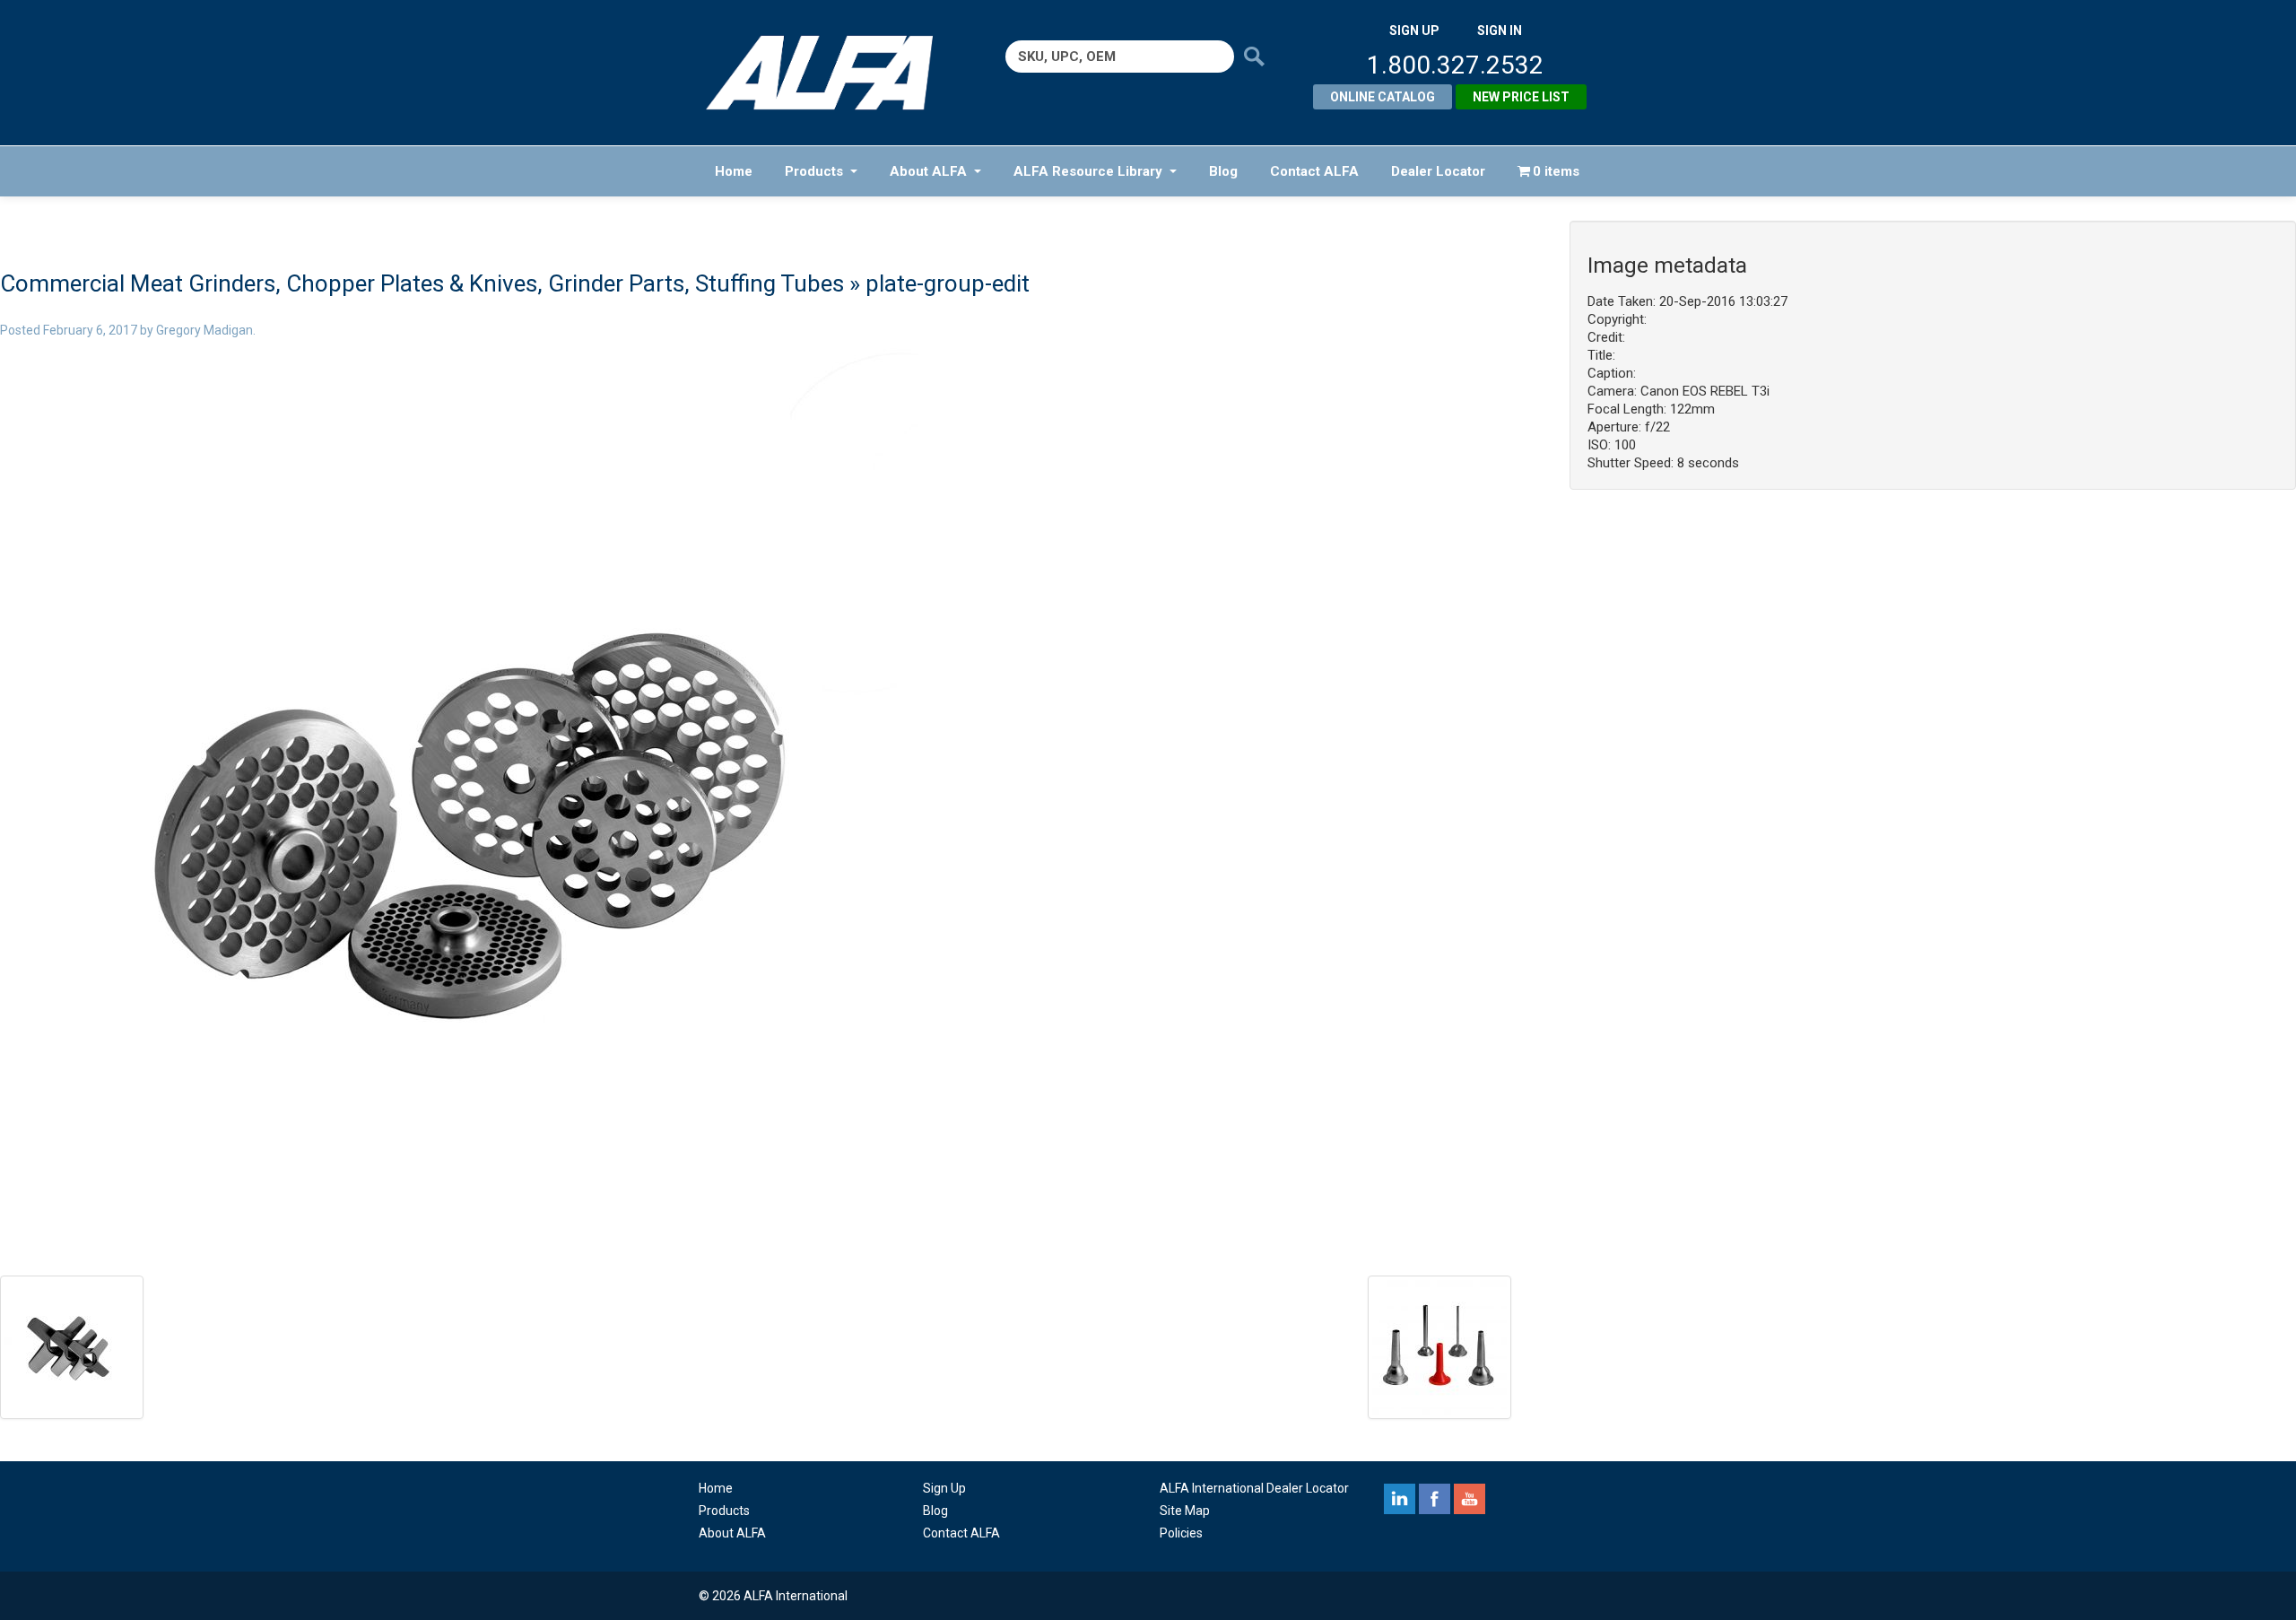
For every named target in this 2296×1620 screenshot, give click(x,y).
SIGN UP (1414, 30)
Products (814, 171)
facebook (1435, 1499)
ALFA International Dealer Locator (1254, 1488)
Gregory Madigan (204, 330)
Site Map (1185, 1511)
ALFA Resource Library (1088, 171)
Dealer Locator (1438, 171)
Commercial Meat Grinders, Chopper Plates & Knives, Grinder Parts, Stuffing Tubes (422, 283)
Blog (1223, 171)
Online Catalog (1383, 97)
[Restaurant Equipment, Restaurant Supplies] (832, 73)
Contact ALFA (1314, 171)
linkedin (1400, 1499)
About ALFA (928, 171)
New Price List (1521, 97)
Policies (1181, 1533)
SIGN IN (1500, 30)
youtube (1470, 1499)
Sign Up (944, 1488)
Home (734, 171)
